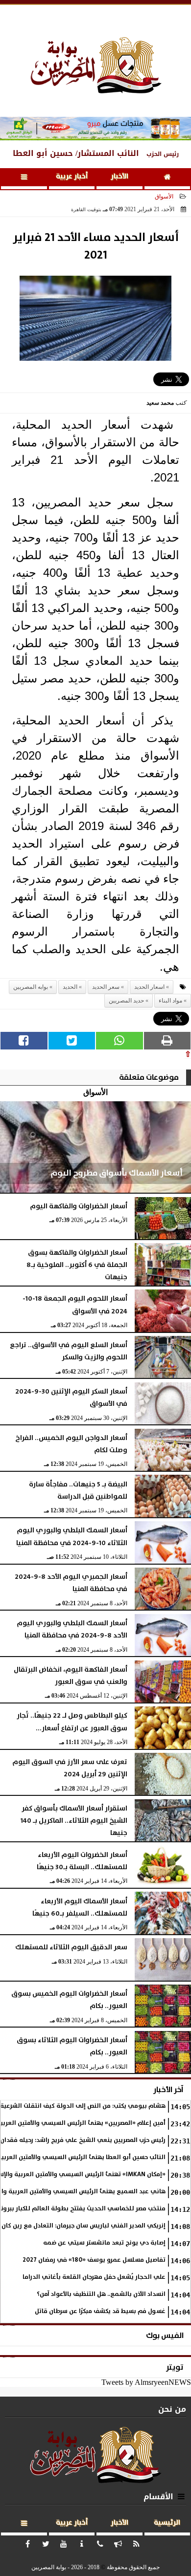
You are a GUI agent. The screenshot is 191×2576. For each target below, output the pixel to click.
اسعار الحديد (149, 987)
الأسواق (164, 196)
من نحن (172, 2409)
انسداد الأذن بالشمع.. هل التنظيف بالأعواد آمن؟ (101, 2294)
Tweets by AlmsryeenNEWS (146, 2382)
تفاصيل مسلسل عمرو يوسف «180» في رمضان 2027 (94, 2260)
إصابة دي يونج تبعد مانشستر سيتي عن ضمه (104, 2243)
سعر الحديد (106, 987)
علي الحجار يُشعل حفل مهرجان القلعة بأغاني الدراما (94, 2277)
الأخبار (119, 176)
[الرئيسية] (167, 179)
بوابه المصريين (31, 987)
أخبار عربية (72, 176)
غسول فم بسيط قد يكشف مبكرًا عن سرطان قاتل (100, 2311)
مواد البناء (170, 1001)
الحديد (70, 987)
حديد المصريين (126, 1001)
